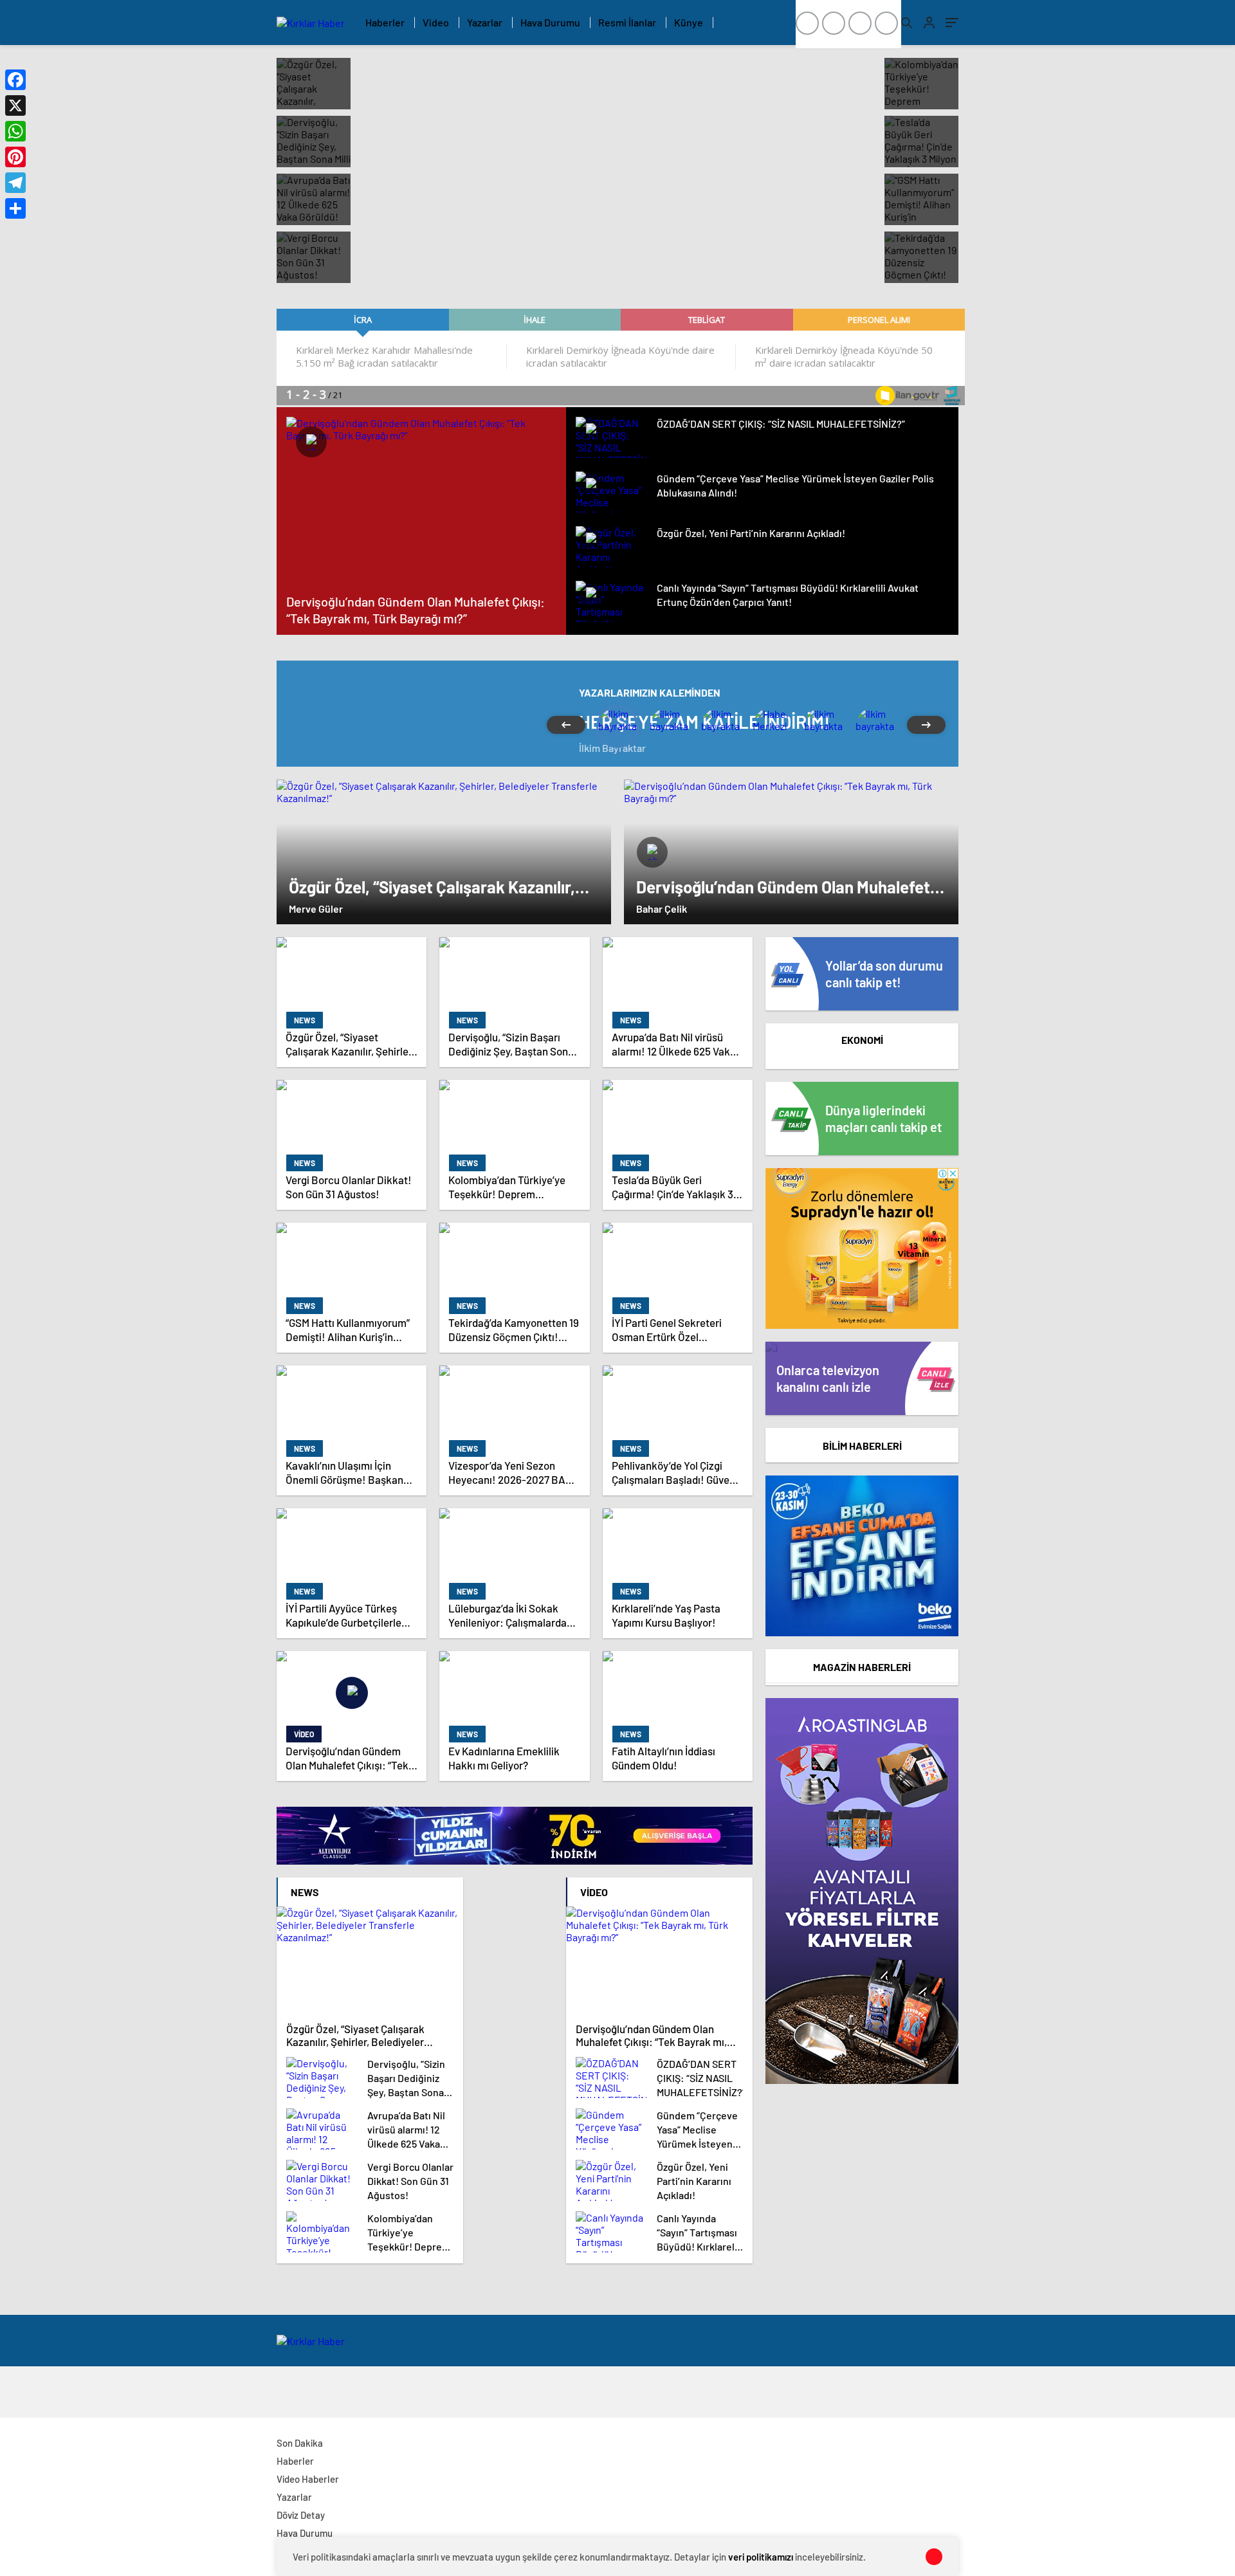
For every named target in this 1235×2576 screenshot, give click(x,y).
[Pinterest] (15, 157)
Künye (689, 22)
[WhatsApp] (15, 131)
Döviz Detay (301, 2515)
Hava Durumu (550, 22)
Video (436, 22)
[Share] (15, 208)
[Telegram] (15, 183)
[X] (15, 105)
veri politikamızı (761, 2557)
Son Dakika (300, 2443)
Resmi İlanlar (627, 22)
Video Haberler (308, 2479)
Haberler (385, 22)
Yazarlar (485, 22)
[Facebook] (15, 80)
